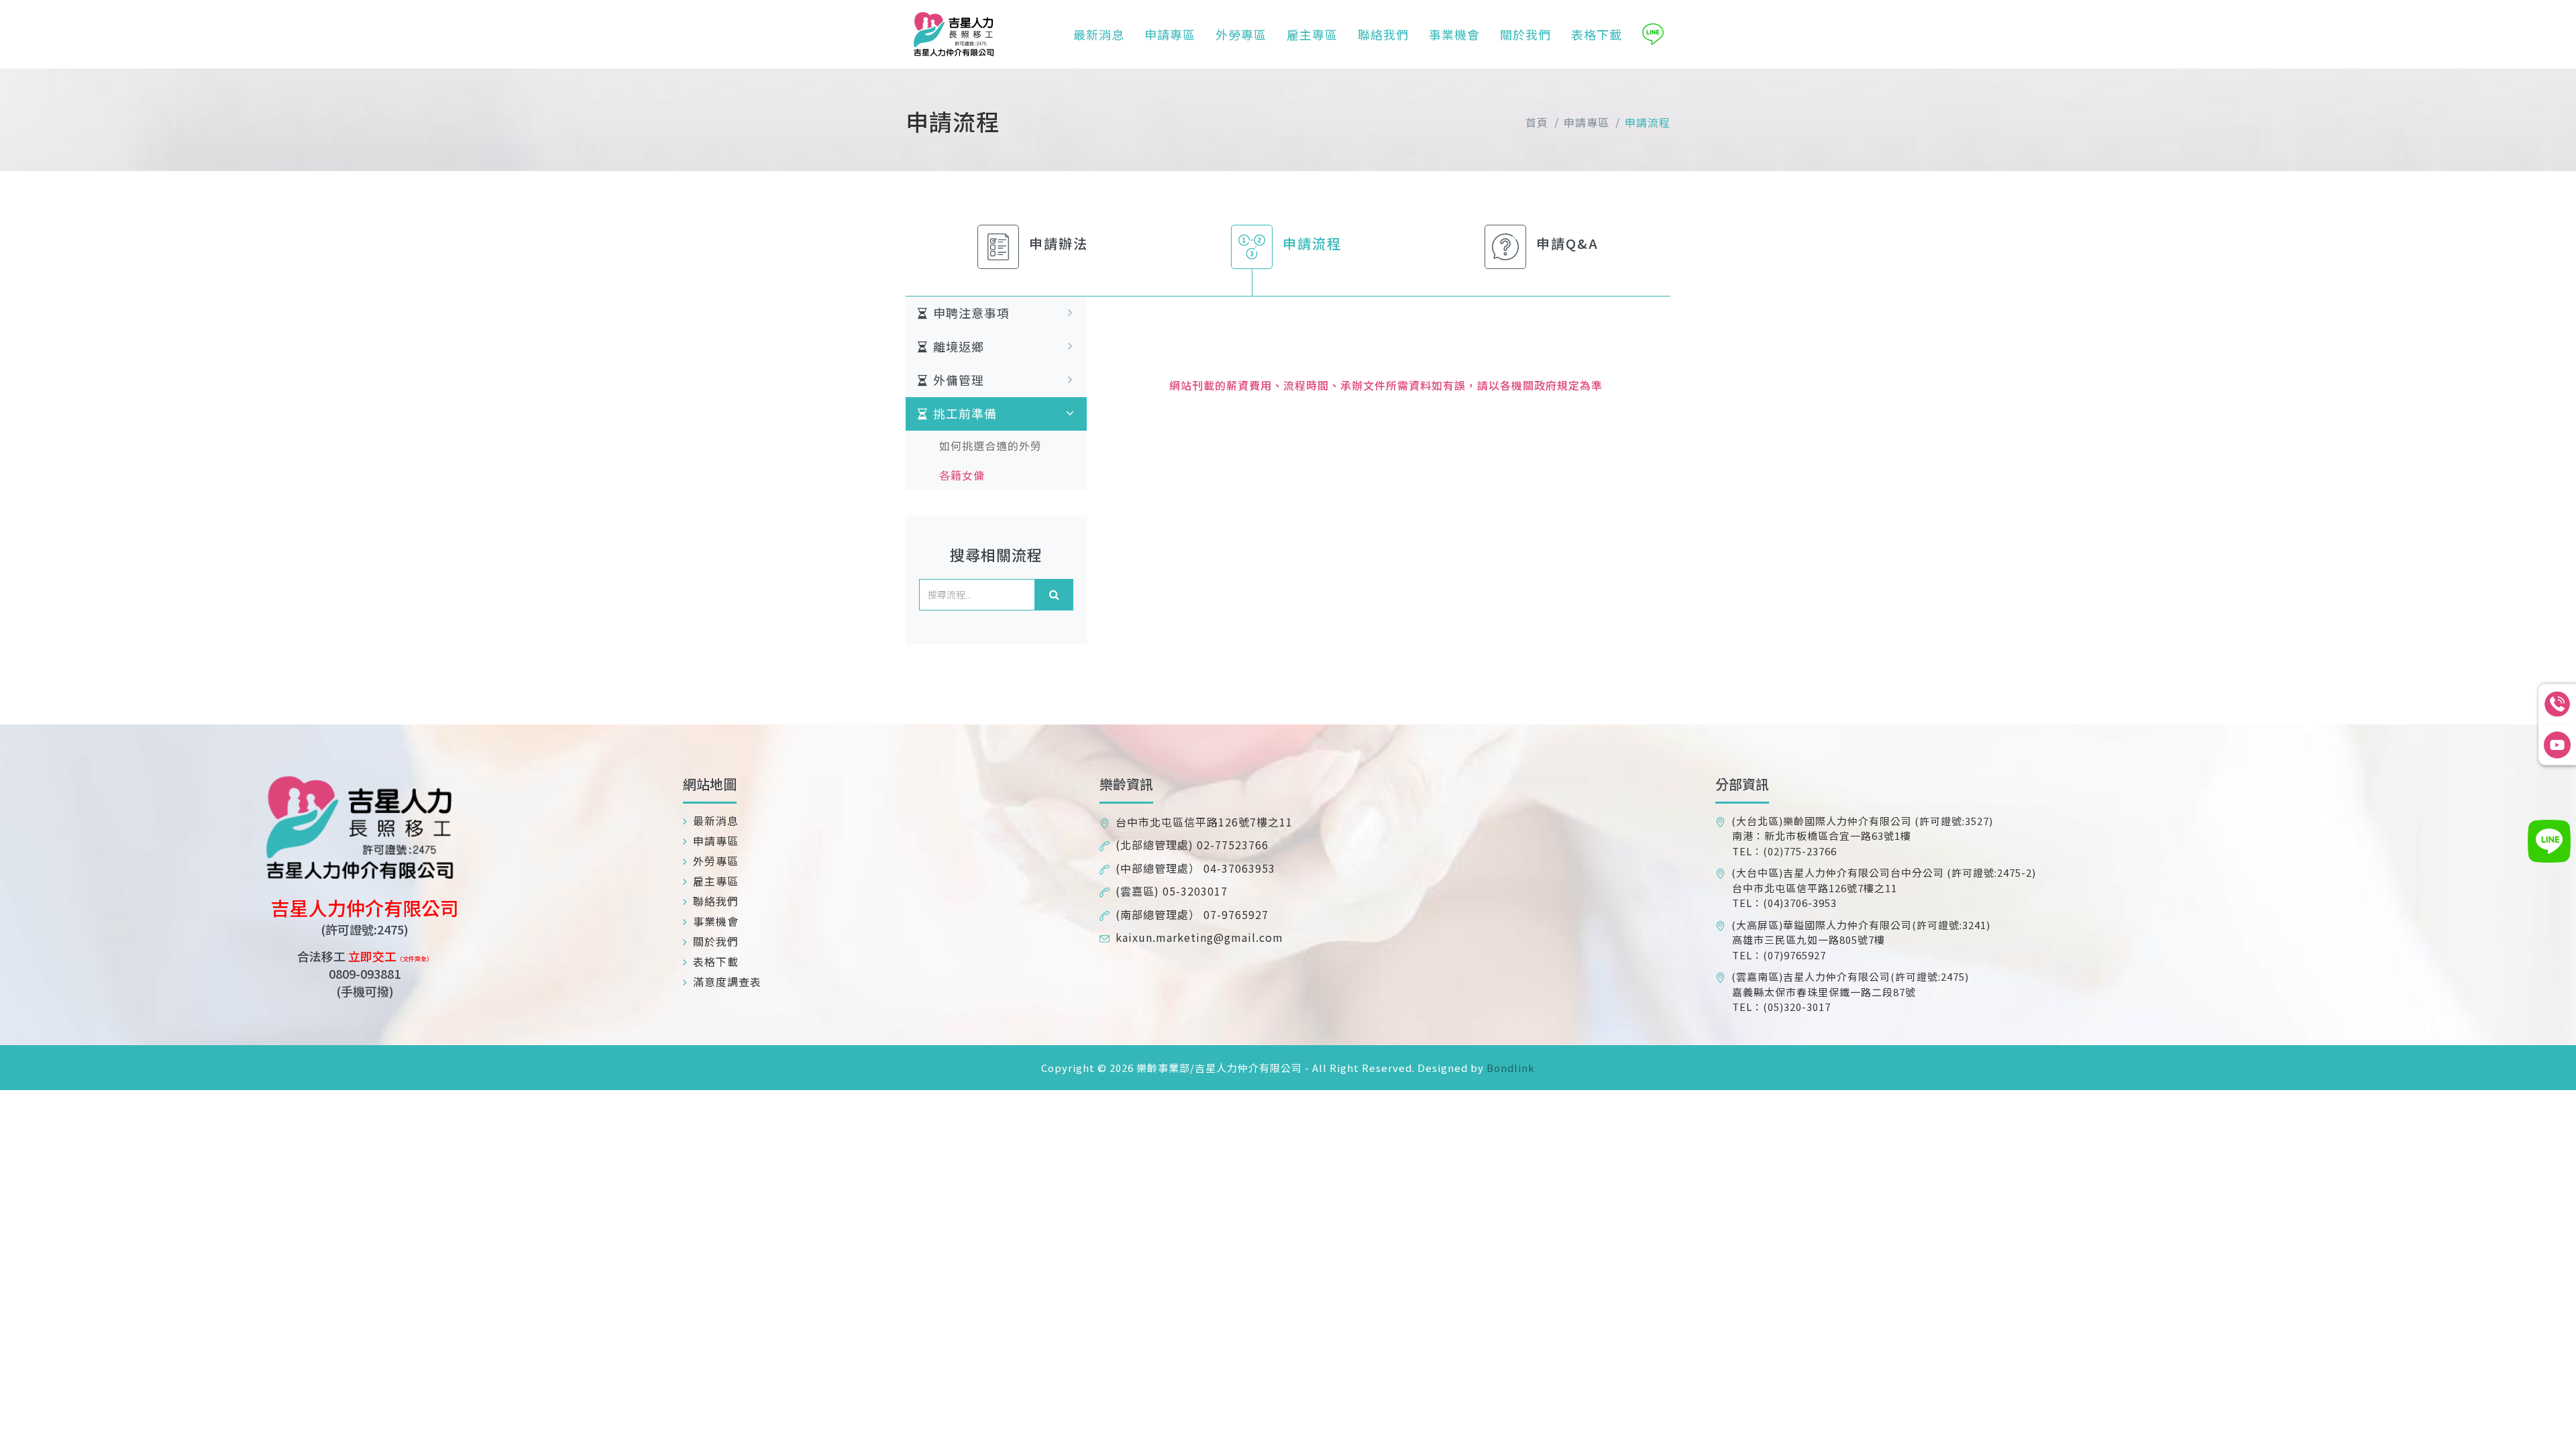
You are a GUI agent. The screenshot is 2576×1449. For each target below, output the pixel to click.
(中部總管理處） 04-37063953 (1195, 868)
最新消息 (1099, 34)
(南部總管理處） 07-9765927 (1192, 914)
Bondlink (1509, 1068)
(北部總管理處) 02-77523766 (1192, 845)
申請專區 (1170, 34)
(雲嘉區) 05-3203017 (1172, 891)
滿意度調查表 (728, 981)
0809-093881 (365, 973)
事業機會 (1454, 34)
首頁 (1537, 122)
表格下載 (1597, 34)
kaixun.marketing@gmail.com (1199, 937)
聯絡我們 (1383, 34)
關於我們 (1525, 34)
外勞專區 (1241, 34)
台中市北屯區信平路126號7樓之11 (1204, 822)
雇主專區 (1312, 34)
